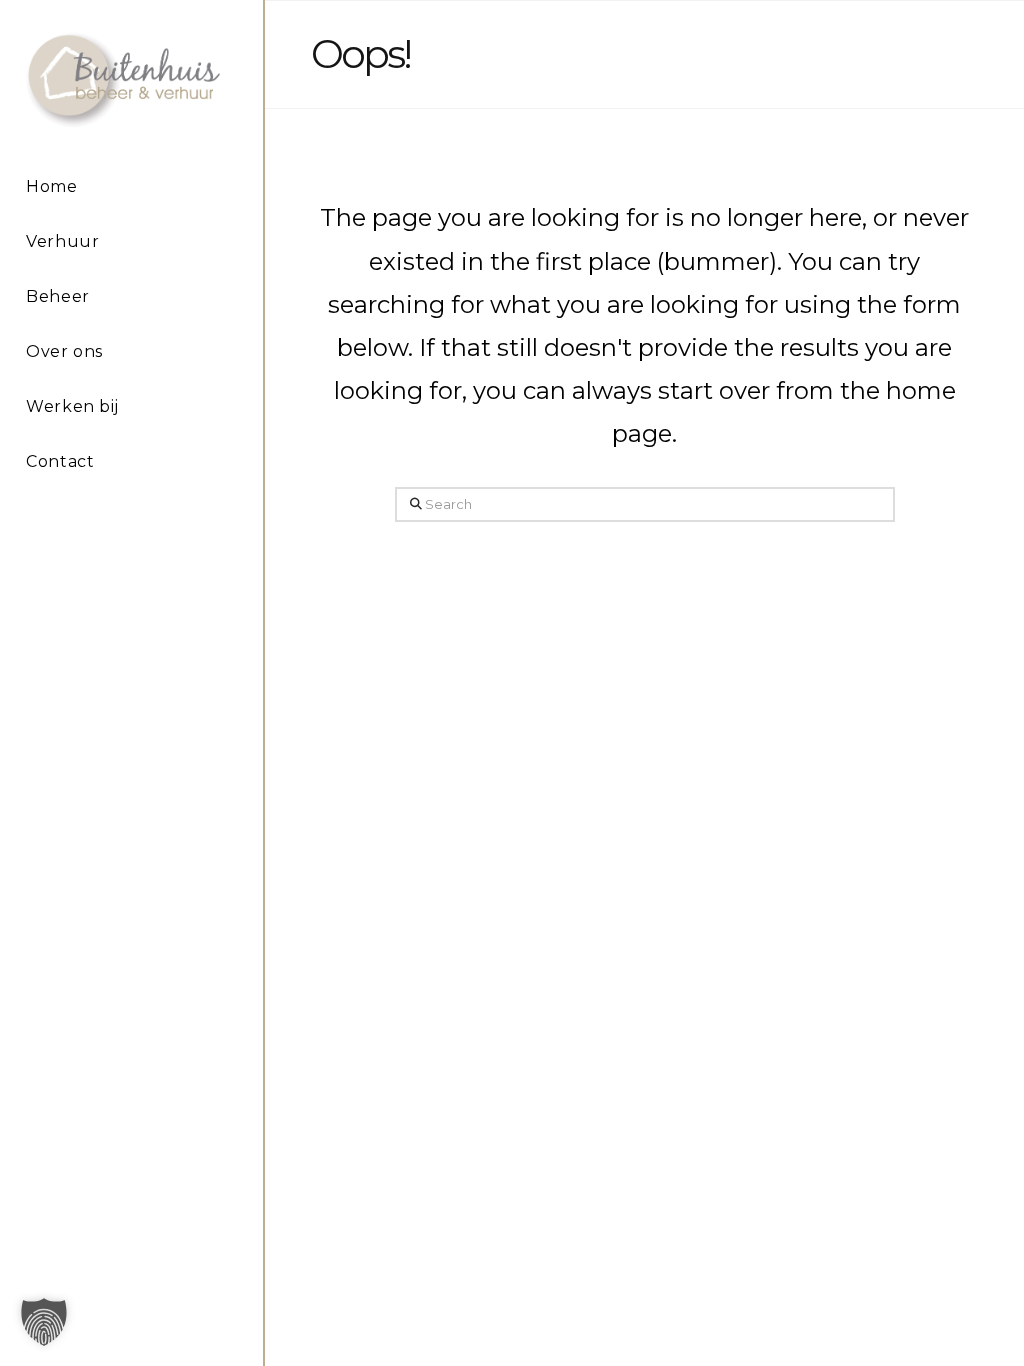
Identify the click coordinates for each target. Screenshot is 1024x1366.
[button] (44, 1322)
